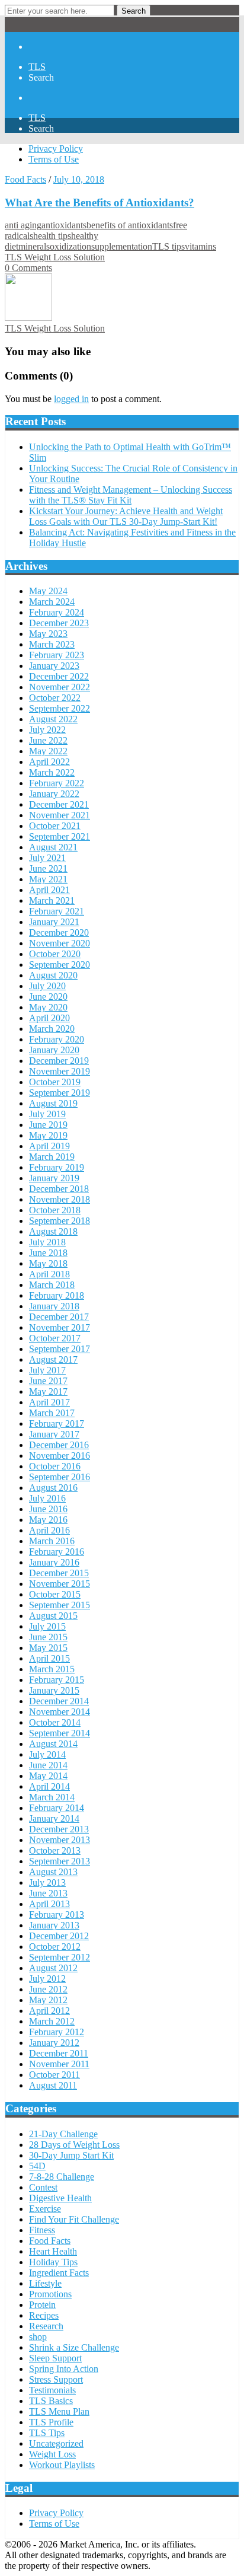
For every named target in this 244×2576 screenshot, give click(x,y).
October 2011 (54, 2075)
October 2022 (55, 698)
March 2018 (52, 1285)
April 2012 (49, 2011)
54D (37, 2166)
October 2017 (55, 1338)
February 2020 (57, 1039)
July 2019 (47, 1114)
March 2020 (52, 1029)
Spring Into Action (64, 2369)
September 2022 (60, 708)
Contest (43, 2187)
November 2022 (60, 687)
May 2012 (48, 2000)
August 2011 (53, 2085)
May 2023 (48, 634)
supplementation (122, 246)
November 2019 (60, 1071)
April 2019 (49, 1146)
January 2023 (54, 666)
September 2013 (60, 1861)
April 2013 (49, 1904)
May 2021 (48, 879)
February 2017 (57, 1424)
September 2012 (60, 1957)
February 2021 (57, 911)
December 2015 (59, 1573)
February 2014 (57, 1808)
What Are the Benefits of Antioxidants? (99, 203)
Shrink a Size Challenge (74, 2347)
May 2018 (48, 1263)
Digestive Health (60, 2198)
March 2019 (52, 1157)
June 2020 (48, 997)
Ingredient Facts (59, 2273)
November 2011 (59, 2064)
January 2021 (54, 922)
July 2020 (47, 986)
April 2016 (49, 1530)
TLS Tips (47, 2433)
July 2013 (47, 1882)
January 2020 (54, 1050)
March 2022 (52, 772)
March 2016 (52, 1541)
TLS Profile (51, 2422)
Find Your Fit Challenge (74, 2219)
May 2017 (48, 1391)
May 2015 (48, 1648)
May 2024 (48, 591)
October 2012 (55, 1947)
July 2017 (47, 1370)
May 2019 (48, 1135)
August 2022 (53, 719)
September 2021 (60, 836)
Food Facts (25, 179)
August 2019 (53, 1103)
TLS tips (168, 246)
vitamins (200, 246)
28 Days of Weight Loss (74, 2145)
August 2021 (53, 847)
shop (38, 2337)
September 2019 (60, 1093)
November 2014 (60, 1712)
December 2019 (59, 1061)
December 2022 (59, 676)
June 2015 (48, 1637)
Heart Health (53, 2251)
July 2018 (47, 1242)
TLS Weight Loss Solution (55, 257)
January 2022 (54, 794)
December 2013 (59, 1829)
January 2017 (54, 1434)
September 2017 (60, 1349)
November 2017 (60, 1327)
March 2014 (52, 1797)
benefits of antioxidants (130, 225)
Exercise (45, 2209)
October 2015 (55, 1594)
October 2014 (55, 1722)
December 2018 (59, 1189)
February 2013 (57, 1915)
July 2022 (47, 730)
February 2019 (57, 1167)
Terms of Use (54, 159)
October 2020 (55, 954)
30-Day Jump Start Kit (71, 2155)
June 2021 (48, 868)
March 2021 (52, 900)
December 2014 (59, 1701)
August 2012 (53, 1968)
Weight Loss (52, 2454)
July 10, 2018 (79, 179)
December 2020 (59, 932)
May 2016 (48, 1520)
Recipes (44, 2315)
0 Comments (28, 268)
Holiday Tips (53, 2262)
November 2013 (60, 1840)
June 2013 (48, 1893)
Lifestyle (45, 2283)
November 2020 (60, 943)
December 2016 (59, 1445)
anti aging (23, 225)
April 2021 (49, 890)
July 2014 (47, 1754)
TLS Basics (51, 2401)
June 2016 (48, 1509)
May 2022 (48, 751)
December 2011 (59, 2053)
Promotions (50, 2294)
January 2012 (54, 2043)
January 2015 (54, 1690)
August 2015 (53, 1616)
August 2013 (53, 1872)
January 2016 (54, 1562)
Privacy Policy (56, 149)
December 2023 (59, 623)
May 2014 (48, 1776)
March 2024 (52, 602)
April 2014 (49, 1786)
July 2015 (47, 1626)
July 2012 (47, 1979)
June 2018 (48, 1253)
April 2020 (49, 1018)
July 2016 (47, 1498)
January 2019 (54, 1178)
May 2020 (48, 1007)
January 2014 (54, 1818)
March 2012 (52, 2021)
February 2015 (57, 1680)
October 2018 (55, 1210)
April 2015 (49, 1658)
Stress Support (56, 2379)
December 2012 (59, 1936)
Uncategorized (56, 2443)
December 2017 (59, 1317)
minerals (34, 246)
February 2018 (57, 1295)
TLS (37, 67)
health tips (52, 236)
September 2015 (60, 1605)
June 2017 (48, 1381)
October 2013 (55, 1850)
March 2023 (52, 644)
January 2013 (54, 1925)
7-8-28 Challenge (62, 2177)
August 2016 (53, 1488)
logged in (71, 399)
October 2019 (55, 1082)
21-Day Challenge (63, 2134)
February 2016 (57, 1552)
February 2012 (57, 2032)
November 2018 (60, 1199)
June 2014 (48, 1765)
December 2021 (59, 804)
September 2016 (60, 1477)
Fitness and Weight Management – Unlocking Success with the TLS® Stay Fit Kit (131, 495)
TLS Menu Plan (59, 2411)
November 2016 (60, 1456)
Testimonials (52, 2390)
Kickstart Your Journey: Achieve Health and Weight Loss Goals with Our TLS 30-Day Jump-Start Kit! (126, 516)
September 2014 (60, 1733)
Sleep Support (55, 2358)
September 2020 (60, 965)
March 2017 (52, 1413)
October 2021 (55, 826)
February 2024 (57, 612)
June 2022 (48, 740)
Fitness (42, 2230)
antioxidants (64, 225)
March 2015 (52, 1669)
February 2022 (57, 783)
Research (46, 2326)
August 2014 (53, 1744)
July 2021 (47, 858)
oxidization (70, 246)
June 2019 (48, 1125)
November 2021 (60, 815)
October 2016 (55, 1466)
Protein (42, 2305)
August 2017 (53, 1359)
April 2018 (49, 1274)
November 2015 (60, 1584)
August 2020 (53, 975)
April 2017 (49, 1402)
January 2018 (54, 1306)
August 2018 (53, 1231)
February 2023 (57, 655)
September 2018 (60, 1221)
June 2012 (48, 1989)
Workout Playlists (62, 2465)
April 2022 (49, 762)
